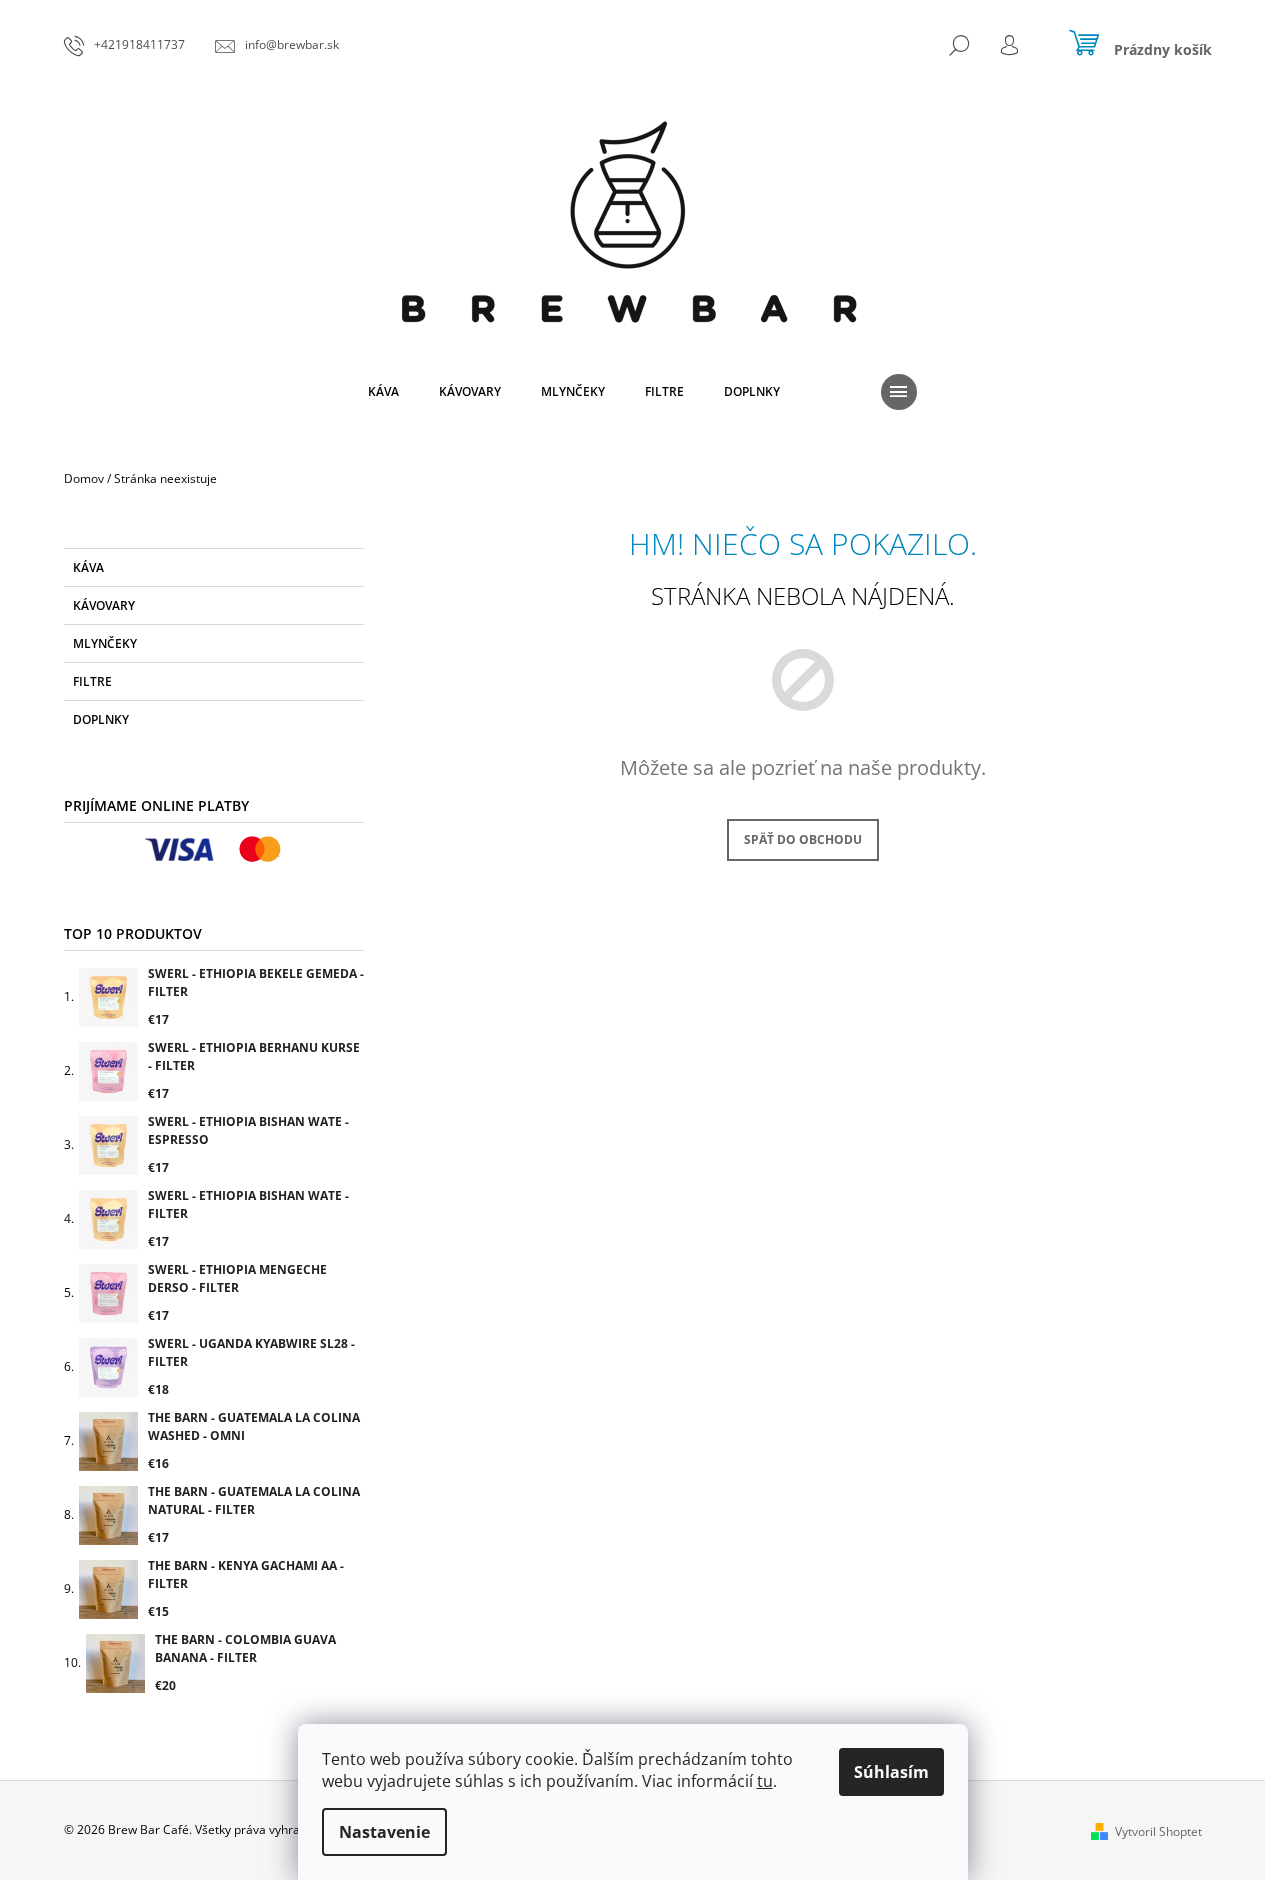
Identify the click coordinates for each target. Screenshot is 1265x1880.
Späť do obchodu (803, 839)
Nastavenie (384, 1832)
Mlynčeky (105, 643)
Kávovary (104, 605)
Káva (88, 567)
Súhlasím (891, 1772)
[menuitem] (383, 392)
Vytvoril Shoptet (1158, 1831)
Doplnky (101, 719)
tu (765, 1781)
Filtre (92, 681)
